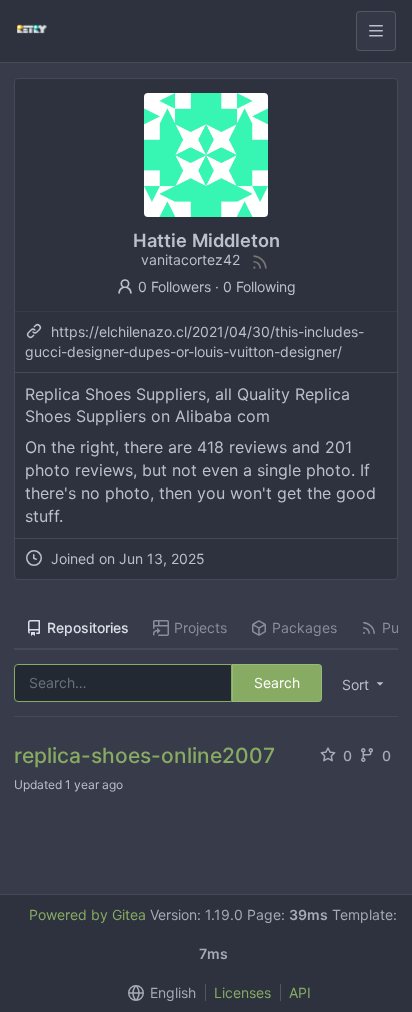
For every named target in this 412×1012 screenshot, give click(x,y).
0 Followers (174, 286)
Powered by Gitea (87, 914)
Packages (304, 627)
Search (277, 682)
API (300, 992)
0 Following (259, 286)
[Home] (32, 31)
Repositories (88, 627)
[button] (361, 684)
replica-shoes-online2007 (144, 755)
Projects (200, 627)
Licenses (242, 992)
